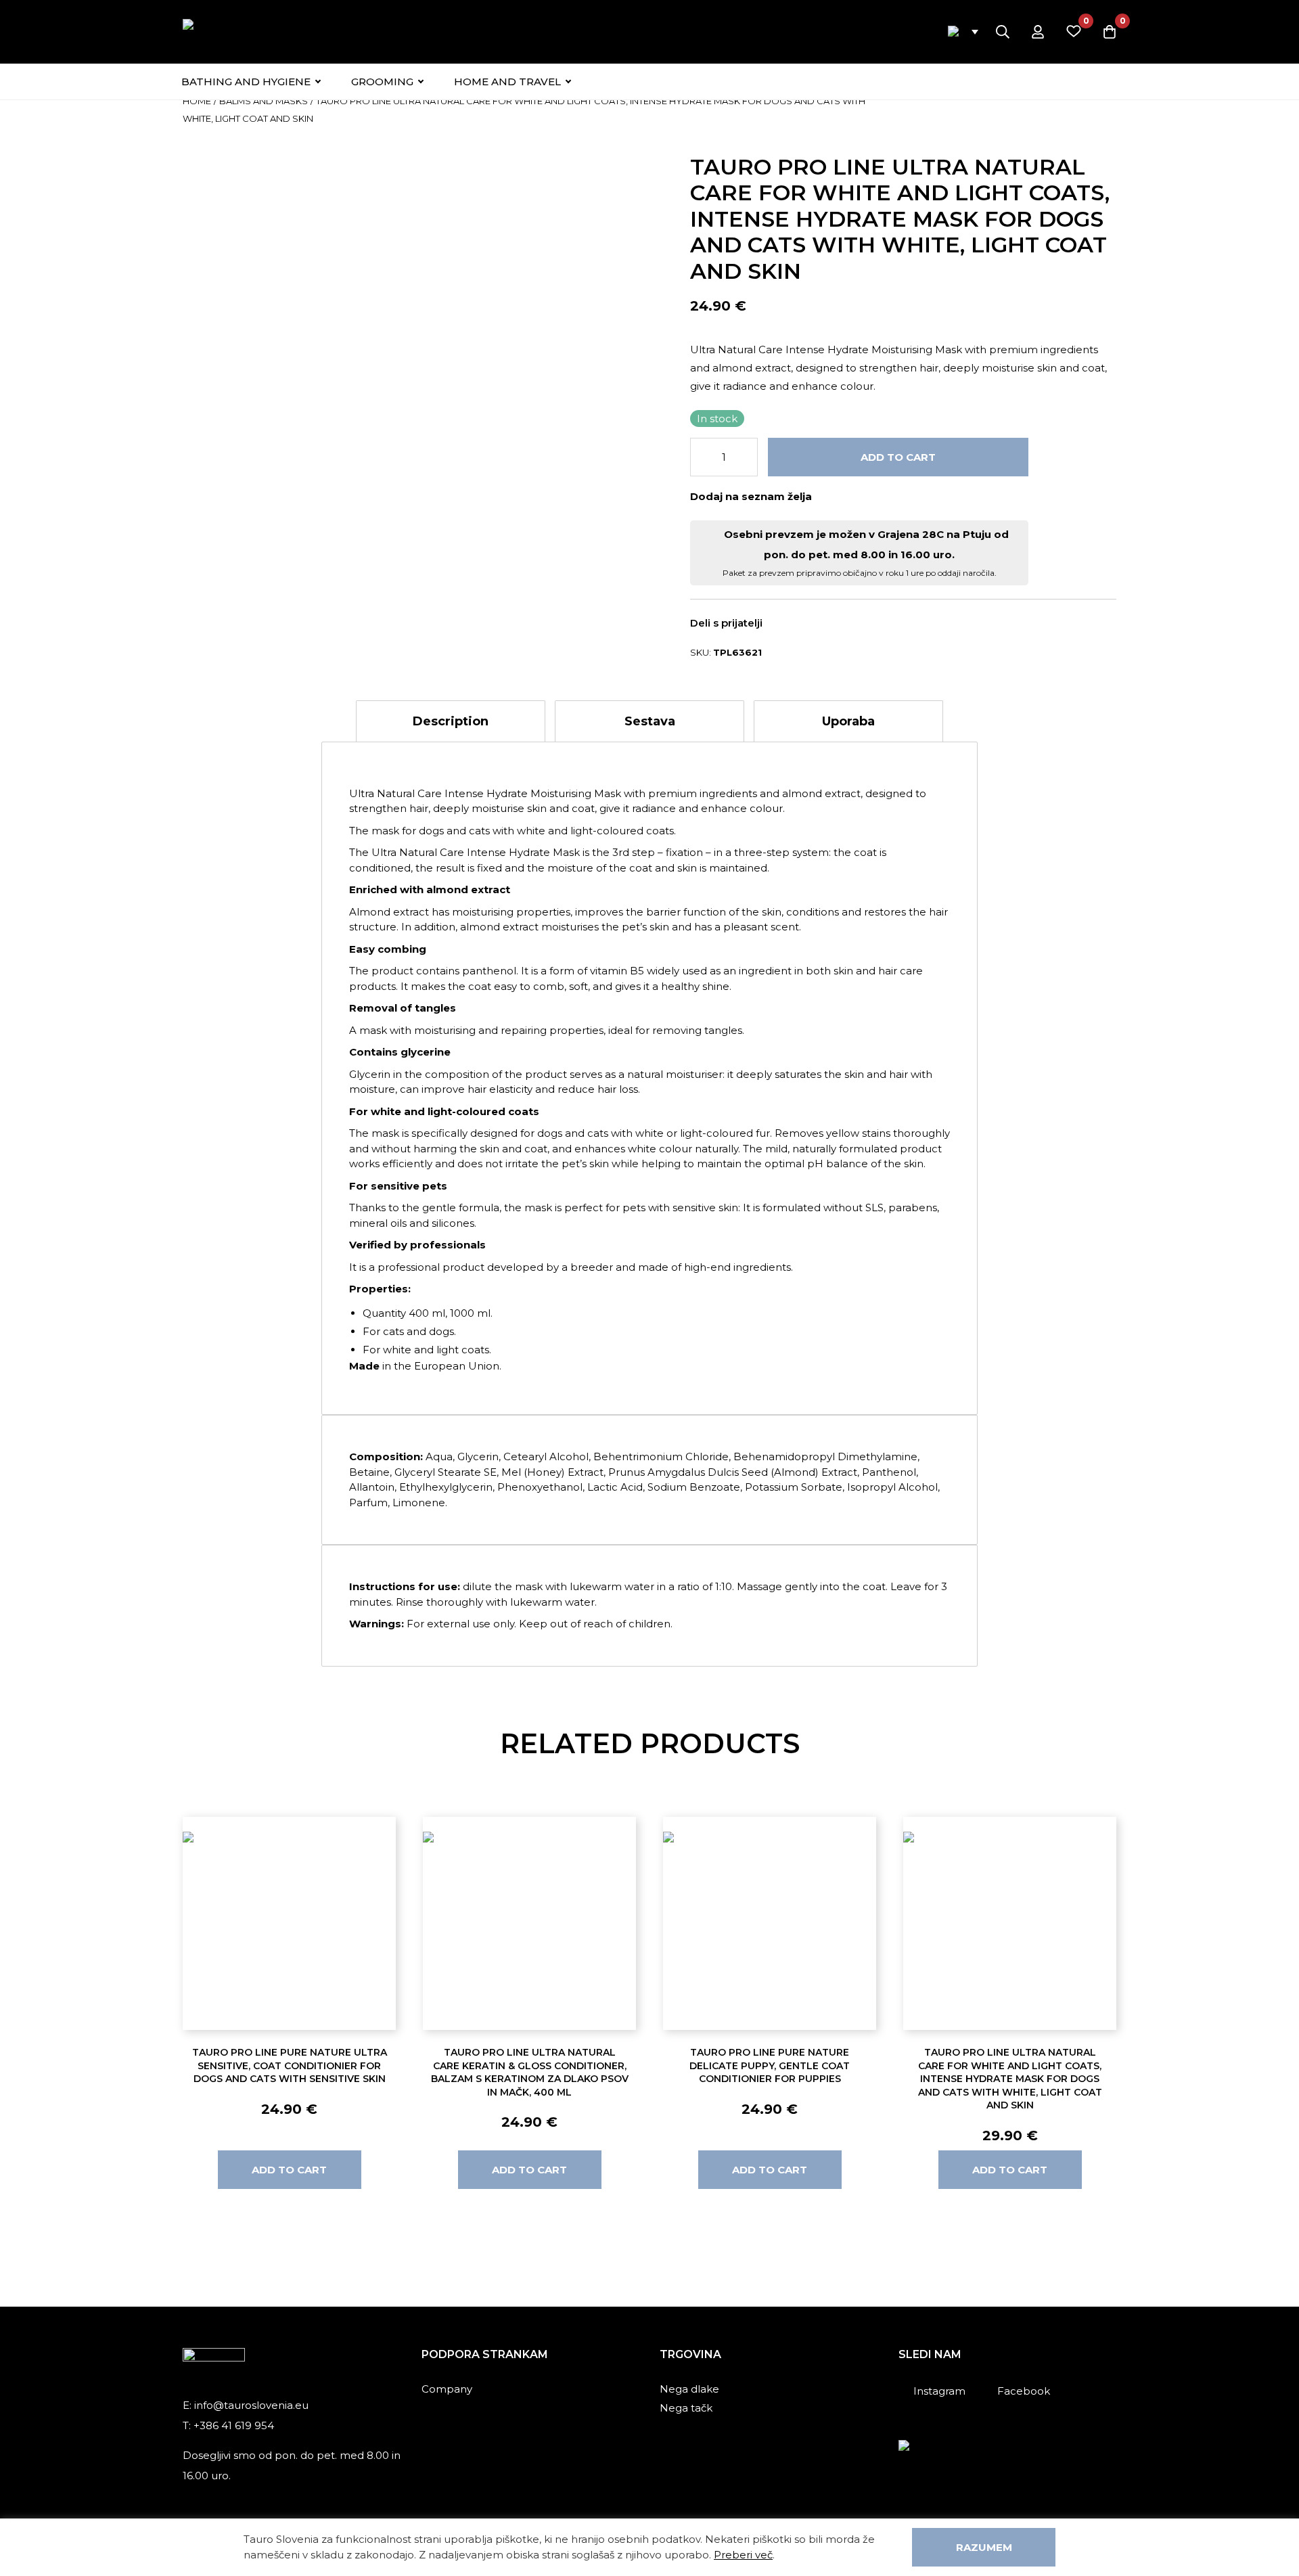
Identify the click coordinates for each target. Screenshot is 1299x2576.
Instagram (939, 2391)
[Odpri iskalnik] (1003, 32)
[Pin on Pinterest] (826, 624)
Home (197, 101)
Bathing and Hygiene (246, 82)
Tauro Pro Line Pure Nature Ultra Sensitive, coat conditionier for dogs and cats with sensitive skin (290, 2065)
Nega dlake (689, 2389)
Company (447, 2389)
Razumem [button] (984, 2547)
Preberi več (743, 2555)
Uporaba (848, 721)
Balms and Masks (264, 101)
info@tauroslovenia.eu (251, 2405)
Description (451, 721)
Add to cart (898, 457)
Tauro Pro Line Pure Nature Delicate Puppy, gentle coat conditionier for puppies (770, 2065)
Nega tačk (686, 2408)
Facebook (1024, 2391)
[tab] (451, 721)
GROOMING (382, 82)
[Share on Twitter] (806, 624)
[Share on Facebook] (787, 624)
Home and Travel (507, 82)
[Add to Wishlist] (828, 496)
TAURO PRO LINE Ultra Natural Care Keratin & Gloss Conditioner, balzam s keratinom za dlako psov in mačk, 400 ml (530, 2072)
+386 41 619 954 (234, 2425)
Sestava (650, 721)
